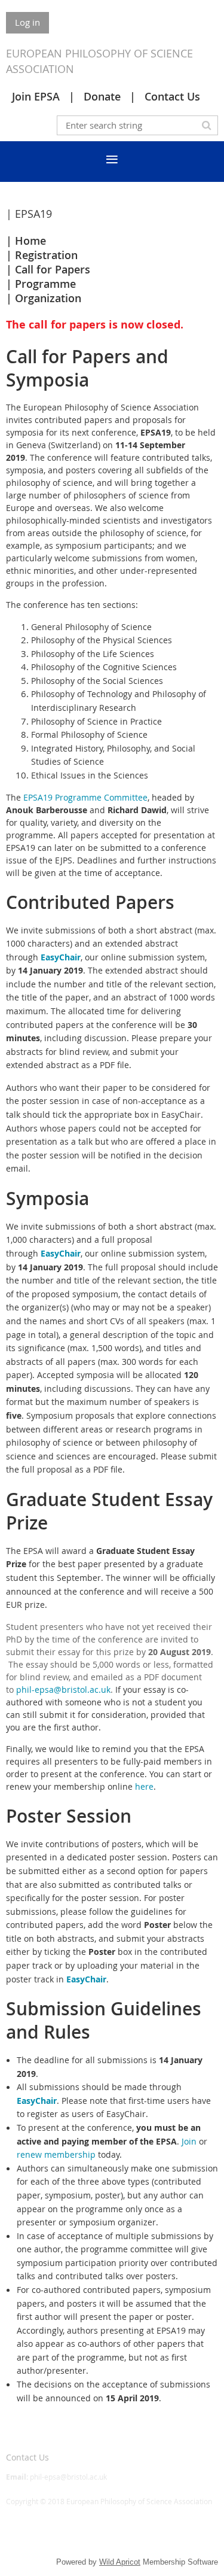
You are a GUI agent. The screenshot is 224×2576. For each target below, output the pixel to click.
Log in (27, 22)
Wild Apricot (120, 2562)
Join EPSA (36, 96)
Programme (45, 284)
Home (30, 241)
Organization (48, 298)
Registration (46, 255)
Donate (102, 96)
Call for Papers (53, 269)
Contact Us (172, 96)
